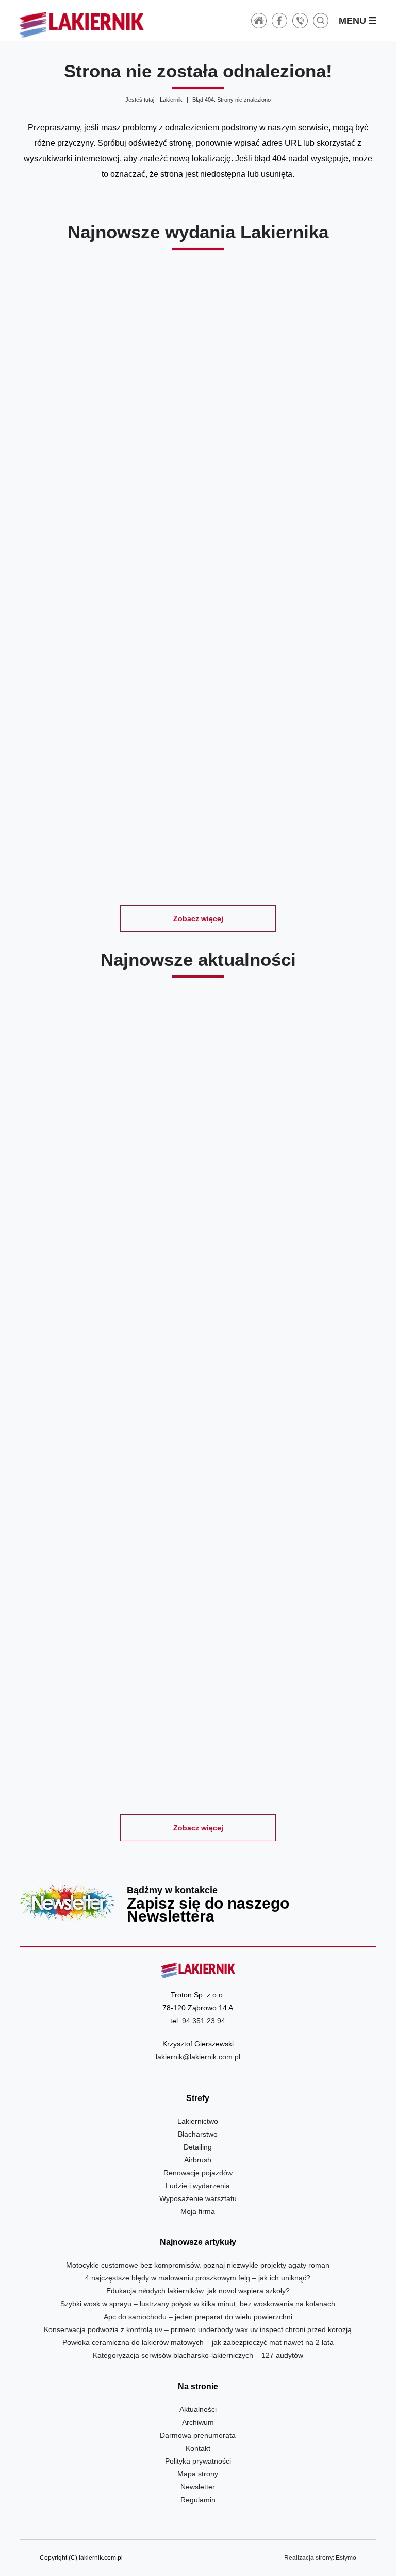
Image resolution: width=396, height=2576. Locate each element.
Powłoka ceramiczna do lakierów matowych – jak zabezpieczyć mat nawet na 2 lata (198, 2342)
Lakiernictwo (198, 2121)
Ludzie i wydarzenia (198, 2186)
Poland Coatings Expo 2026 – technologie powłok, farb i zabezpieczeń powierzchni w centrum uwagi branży (107, 1454)
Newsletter (198, 1903)
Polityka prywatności (198, 2461)
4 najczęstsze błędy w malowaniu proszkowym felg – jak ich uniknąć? (198, 2278)
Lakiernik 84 (258, 830)
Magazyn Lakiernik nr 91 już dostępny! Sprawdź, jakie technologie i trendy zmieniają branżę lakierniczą (289, 1188)
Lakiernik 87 (198, 626)
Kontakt (198, 2448)
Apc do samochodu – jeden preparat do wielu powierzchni (198, 2317)
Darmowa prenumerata (198, 2435)
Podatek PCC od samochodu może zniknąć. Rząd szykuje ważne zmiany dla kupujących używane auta (289, 1713)
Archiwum (198, 2422)
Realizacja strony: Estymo (320, 2558)
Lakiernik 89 (319, 424)
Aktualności (198, 2409)
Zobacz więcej (198, 918)
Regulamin (198, 2500)
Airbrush (198, 2160)
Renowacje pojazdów (198, 2173)
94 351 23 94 (204, 2021)
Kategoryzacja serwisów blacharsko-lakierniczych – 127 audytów (198, 2355)
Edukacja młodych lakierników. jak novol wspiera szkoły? (198, 2291)
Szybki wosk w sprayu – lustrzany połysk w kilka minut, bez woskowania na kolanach (198, 2304)
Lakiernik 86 (319, 626)
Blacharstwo (198, 2134)
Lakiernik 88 (77, 626)
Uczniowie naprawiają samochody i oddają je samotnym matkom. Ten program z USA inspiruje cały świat (107, 1713)
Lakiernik (171, 100)
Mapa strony (198, 2474)
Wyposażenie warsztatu (198, 2198)
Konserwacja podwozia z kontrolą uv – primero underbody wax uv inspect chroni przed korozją (198, 2329)
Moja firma (198, 2211)
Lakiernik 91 (77, 424)
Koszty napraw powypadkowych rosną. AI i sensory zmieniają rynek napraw (289, 1454)
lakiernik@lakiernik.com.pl (198, 2057)
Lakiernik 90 (198, 424)
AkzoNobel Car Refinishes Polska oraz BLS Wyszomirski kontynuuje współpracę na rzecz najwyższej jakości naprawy (107, 1188)
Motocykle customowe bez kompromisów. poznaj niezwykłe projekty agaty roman (198, 2265)
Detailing (198, 2147)
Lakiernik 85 (137, 830)
